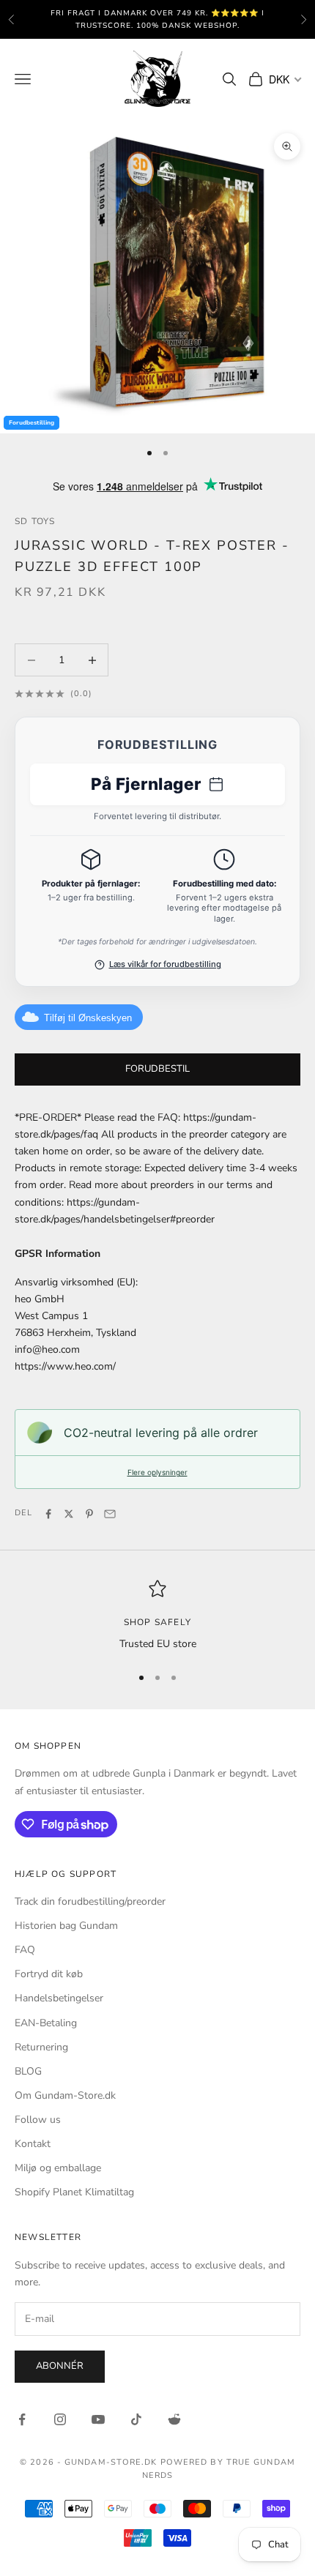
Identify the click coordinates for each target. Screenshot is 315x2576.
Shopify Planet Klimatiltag (74, 2192)
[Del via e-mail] (110, 1514)
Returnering (41, 2047)
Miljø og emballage (58, 2168)
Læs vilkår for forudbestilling (165, 964)
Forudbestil (157, 1069)
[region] (157, 1616)
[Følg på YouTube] (98, 2419)
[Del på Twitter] (69, 1514)
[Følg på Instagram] (60, 2419)
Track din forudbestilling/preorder (90, 1901)
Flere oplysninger (157, 1472)
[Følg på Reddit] (174, 2419)
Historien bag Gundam (66, 1926)
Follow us (38, 2120)
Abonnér (60, 2366)
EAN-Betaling (46, 2023)
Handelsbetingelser (59, 1998)
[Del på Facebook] (48, 1514)
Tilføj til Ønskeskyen (88, 1018)
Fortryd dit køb (49, 1974)
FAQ (25, 1950)
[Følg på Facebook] (22, 2419)
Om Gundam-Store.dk (65, 2095)
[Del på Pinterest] (89, 1514)
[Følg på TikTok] (136, 2419)
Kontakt (33, 2144)
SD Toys (35, 521)
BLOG (28, 2071)
